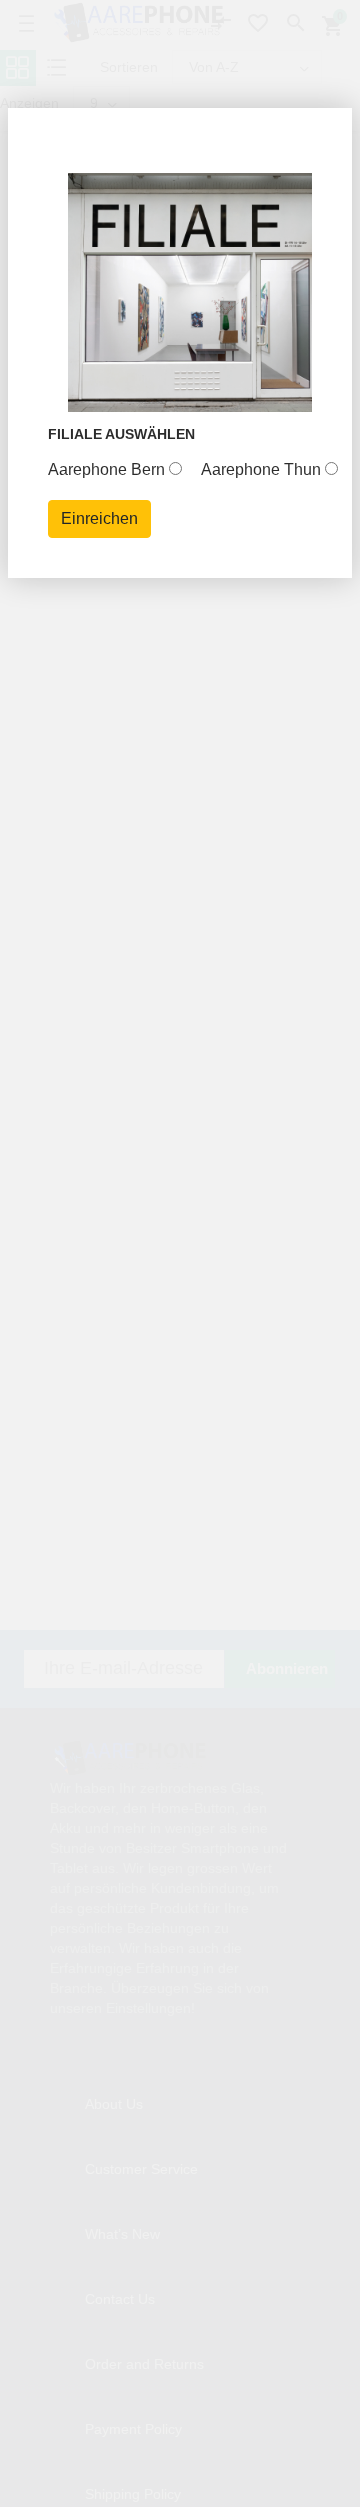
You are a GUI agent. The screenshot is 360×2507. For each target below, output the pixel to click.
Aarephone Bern (106, 469)
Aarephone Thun (261, 469)
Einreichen (99, 518)
